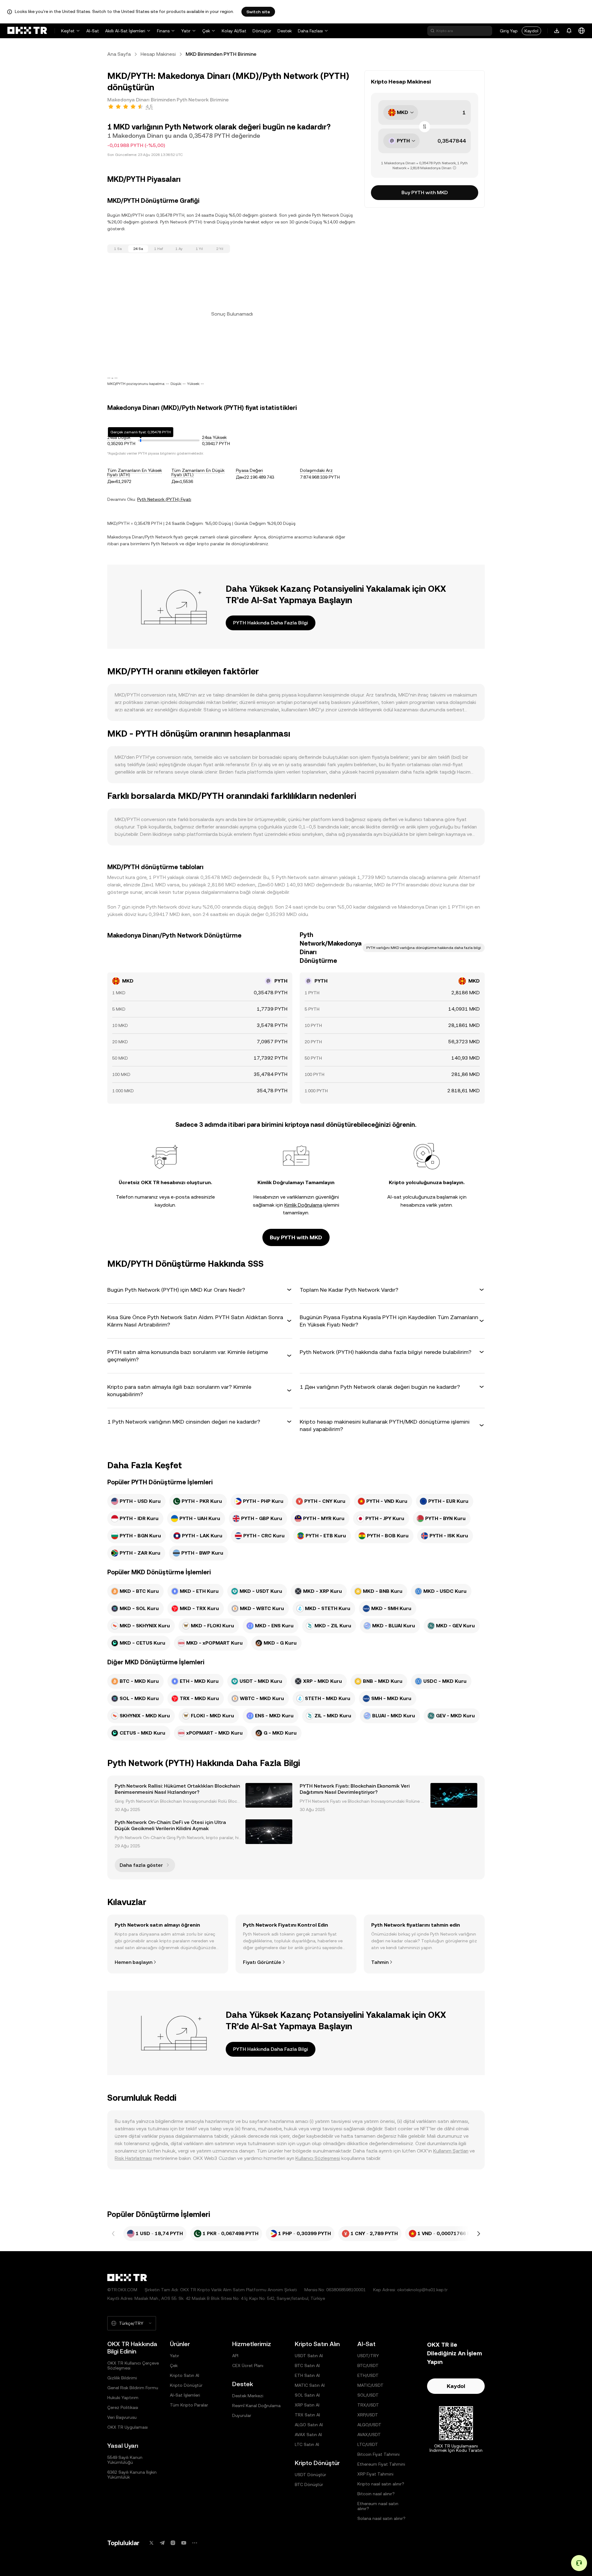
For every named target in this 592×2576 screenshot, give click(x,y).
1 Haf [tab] (159, 249)
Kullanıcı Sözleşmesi (318, 2158)
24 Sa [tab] (138, 249)
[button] (200, 1290)
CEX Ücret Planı (248, 2365)
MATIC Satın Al (310, 2385)
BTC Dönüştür (309, 2484)
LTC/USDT (368, 2444)
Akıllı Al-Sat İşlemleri (125, 31)
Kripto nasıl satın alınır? (381, 2484)
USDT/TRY (368, 2356)
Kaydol (531, 31)
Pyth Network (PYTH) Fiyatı (164, 499)
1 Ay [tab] (179, 249)
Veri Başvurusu (122, 2417)
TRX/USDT (368, 2405)
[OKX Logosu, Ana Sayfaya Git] (27, 31)
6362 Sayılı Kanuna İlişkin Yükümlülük (132, 2475)
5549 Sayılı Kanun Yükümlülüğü (125, 2460)
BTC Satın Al (307, 2365)
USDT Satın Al (309, 2356)
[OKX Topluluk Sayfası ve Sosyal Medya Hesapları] (195, 2543)
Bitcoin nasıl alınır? (376, 2494)
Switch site (258, 12)
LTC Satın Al (307, 2444)
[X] (151, 2543)
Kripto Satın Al (185, 2375)
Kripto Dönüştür (186, 2385)
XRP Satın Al (307, 2405)
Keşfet (68, 31)
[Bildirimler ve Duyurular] (569, 31)
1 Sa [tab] (118, 249)
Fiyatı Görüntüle (262, 1962)
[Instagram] (173, 2543)
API (235, 2356)
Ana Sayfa (119, 54)
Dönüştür (262, 31)
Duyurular (242, 2415)
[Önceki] (113, 2234)
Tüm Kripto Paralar (189, 2405)
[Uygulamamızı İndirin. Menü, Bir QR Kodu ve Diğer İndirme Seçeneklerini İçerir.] (557, 31)
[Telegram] (162, 2543)
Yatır (186, 31)
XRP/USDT (368, 2415)
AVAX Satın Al (308, 2435)
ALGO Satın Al (309, 2425)
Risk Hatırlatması (133, 2158)
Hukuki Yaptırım (123, 2398)
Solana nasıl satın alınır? (381, 2518)
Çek (206, 31)
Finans (163, 31)
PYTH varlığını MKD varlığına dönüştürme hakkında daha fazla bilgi (424, 948)
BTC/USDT (368, 2365)
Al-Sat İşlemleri (185, 2395)
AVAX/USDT (369, 2435)
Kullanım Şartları (451, 2151)
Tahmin (380, 1962)
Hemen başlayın (134, 1962)
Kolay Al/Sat (234, 31)
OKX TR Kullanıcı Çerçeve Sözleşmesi (133, 2365)
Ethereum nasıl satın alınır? (378, 2506)
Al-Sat (93, 31)
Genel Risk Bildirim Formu (133, 2388)
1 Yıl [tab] (199, 249)
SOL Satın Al (307, 2395)
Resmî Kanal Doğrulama (256, 2406)
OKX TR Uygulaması (127, 2427)
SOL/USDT (368, 2395)
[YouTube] (184, 2543)
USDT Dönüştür (310, 2475)
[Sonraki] (479, 2234)
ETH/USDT (368, 2375)
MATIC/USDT (370, 2385)
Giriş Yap (509, 31)
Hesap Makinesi (158, 54)
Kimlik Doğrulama (303, 1205)
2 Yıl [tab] (220, 249)
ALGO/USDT (369, 2425)
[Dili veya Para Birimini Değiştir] (582, 31)
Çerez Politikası (123, 2407)
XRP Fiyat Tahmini (375, 2474)
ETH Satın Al (307, 2375)
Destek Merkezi (248, 2396)
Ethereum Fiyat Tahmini (381, 2464)
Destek (285, 31)
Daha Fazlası (310, 31)
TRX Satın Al (307, 2415)
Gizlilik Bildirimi (122, 2378)
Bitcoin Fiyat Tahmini (378, 2454)
